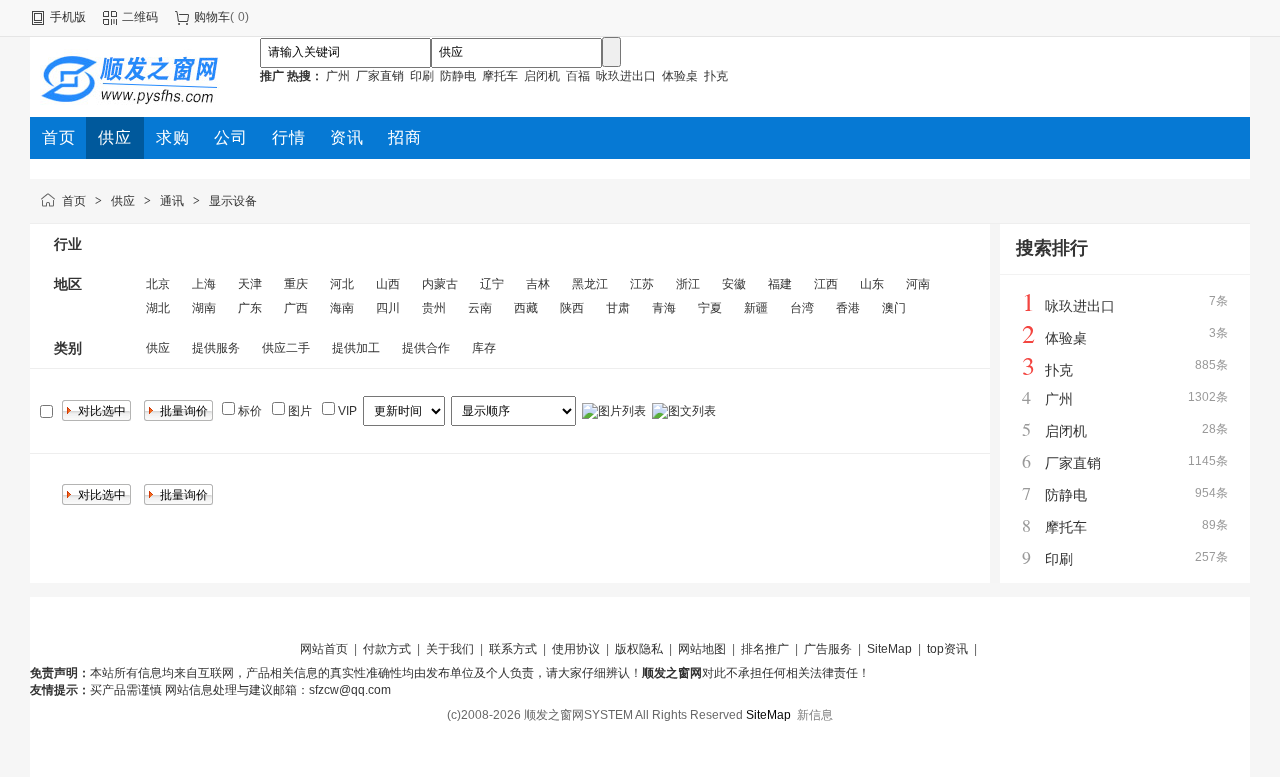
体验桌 (680, 76)
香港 (848, 308)
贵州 (434, 308)
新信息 (815, 715)
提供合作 (426, 348)
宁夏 (710, 308)
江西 (826, 284)
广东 (250, 308)
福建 (780, 284)
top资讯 (947, 649)
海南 (342, 308)
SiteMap (891, 649)
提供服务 (216, 348)
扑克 (716, 76)
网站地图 (702, 649)
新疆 (756, 308)
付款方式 (387, 649)
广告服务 (828, 649)
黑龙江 (590, 284)
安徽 (734, 284)
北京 (158, 284)
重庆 (296, 284)
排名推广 (765, 649)
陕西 (572, 308)
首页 (74, 201)
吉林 (538, 284)
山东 (872, 284)
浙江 (688, 284)
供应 (123, 201)
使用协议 (576, 649)
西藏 (526, 308)
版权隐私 (639, 649)
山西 (388, 284)
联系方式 (513, 649)
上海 (204, 284)
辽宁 (492, 284)
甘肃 (618, 308)
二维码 (140, 17)
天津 (250, 284)
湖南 (204, 308)
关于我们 (450, 649)
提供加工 (356, 348)
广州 (338, 76)
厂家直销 (380, 76)
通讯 (172, 201)
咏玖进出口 (626, 76)
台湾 (802, 308)
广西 (296, 308)
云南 (480, 308)
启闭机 (542, 76)
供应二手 (286, 348)
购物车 (212, 17)
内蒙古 (440, 284)
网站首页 (324, 649)
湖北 (158, 308)
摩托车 (500, 76)
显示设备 (233, 201)
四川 (388, 308)
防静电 (458, 76)
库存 (484, 348)
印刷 (422, 76)
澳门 (894, 308)
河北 (342, 284)
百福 (578, 76)
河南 (918, 284)
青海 (664, 308)
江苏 (642, 284)
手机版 (68, 17)
